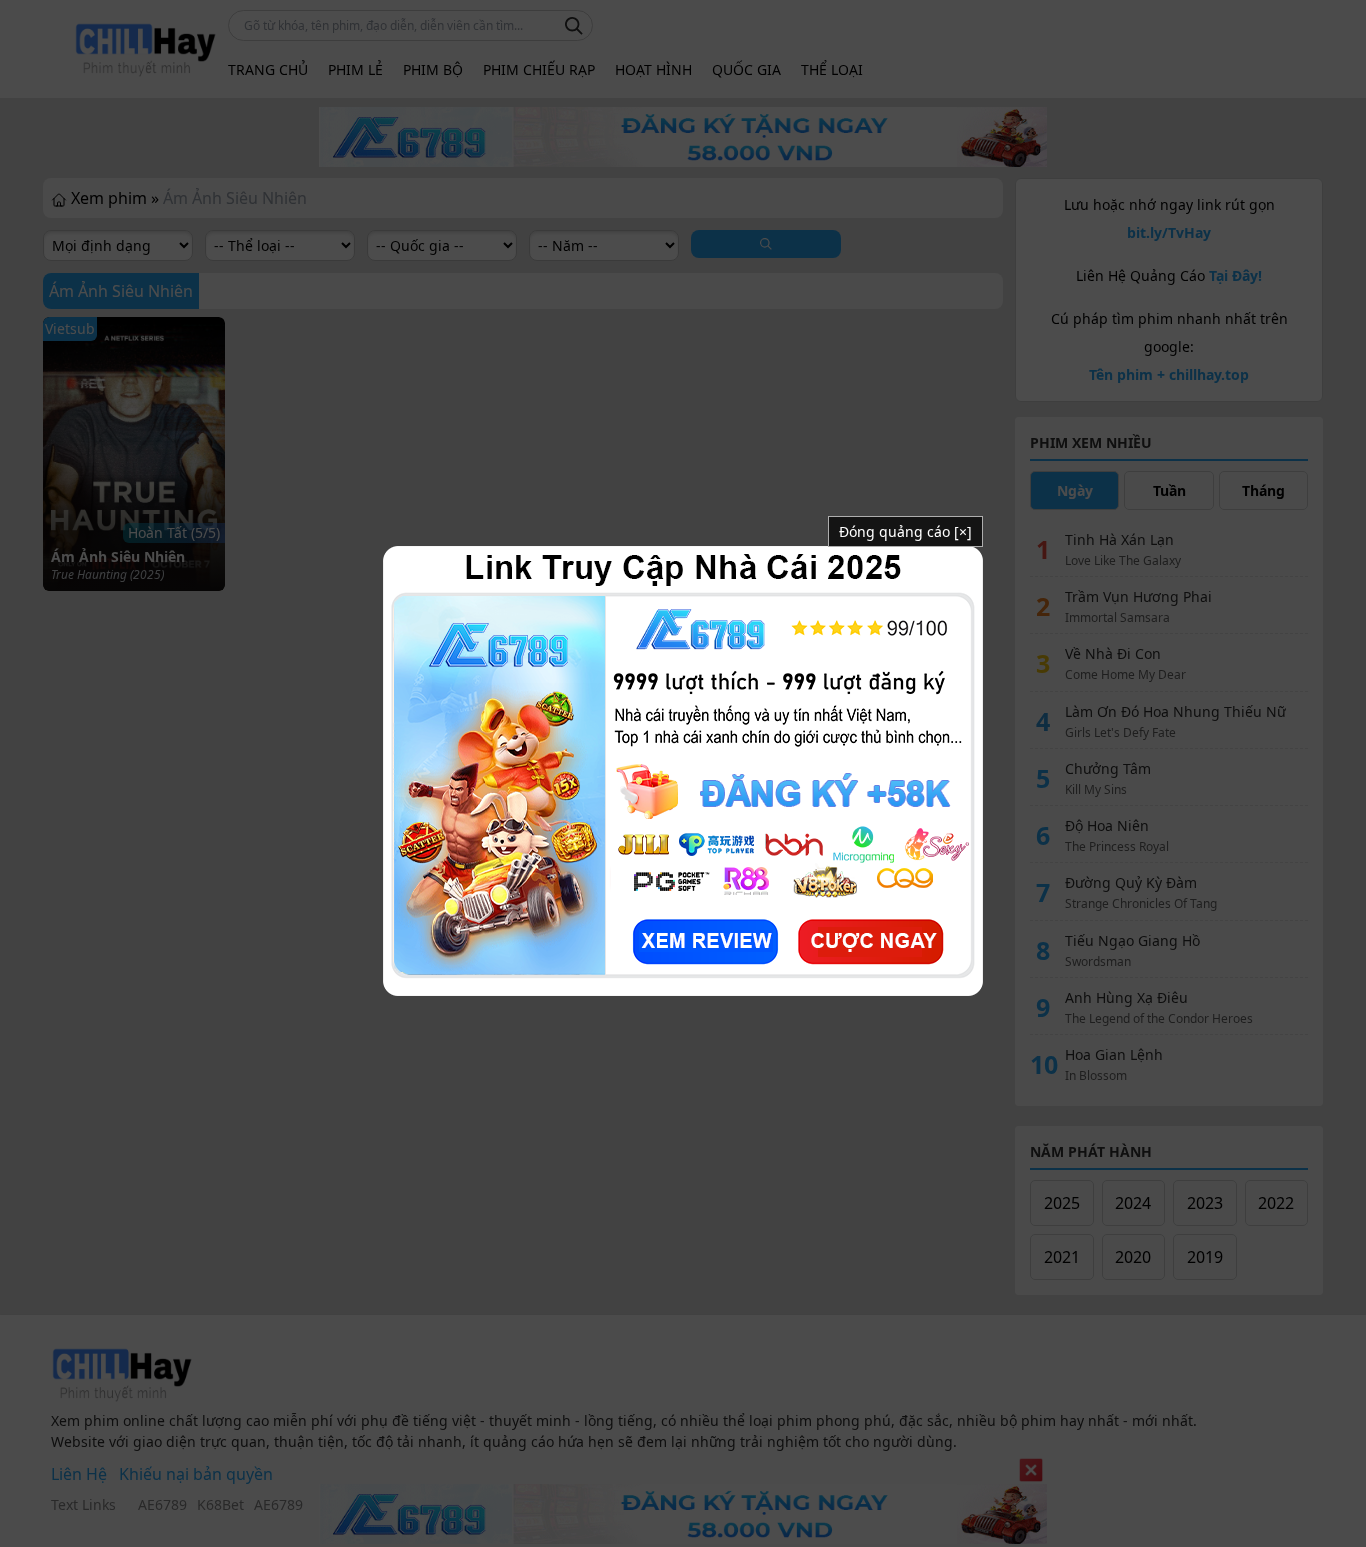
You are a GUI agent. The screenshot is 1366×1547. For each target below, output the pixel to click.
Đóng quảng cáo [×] (905, 531)
